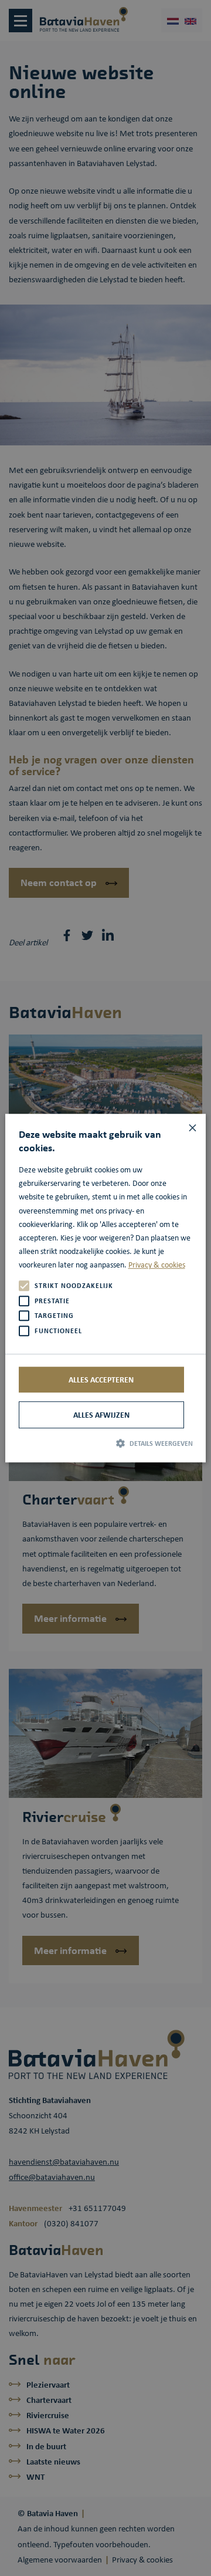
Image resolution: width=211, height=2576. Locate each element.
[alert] (105, 1288)
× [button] (193, 1127)
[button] (106, 1443)
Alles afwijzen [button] (101, 1414)
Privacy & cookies (157, 1265)
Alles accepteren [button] (101, 1379)
